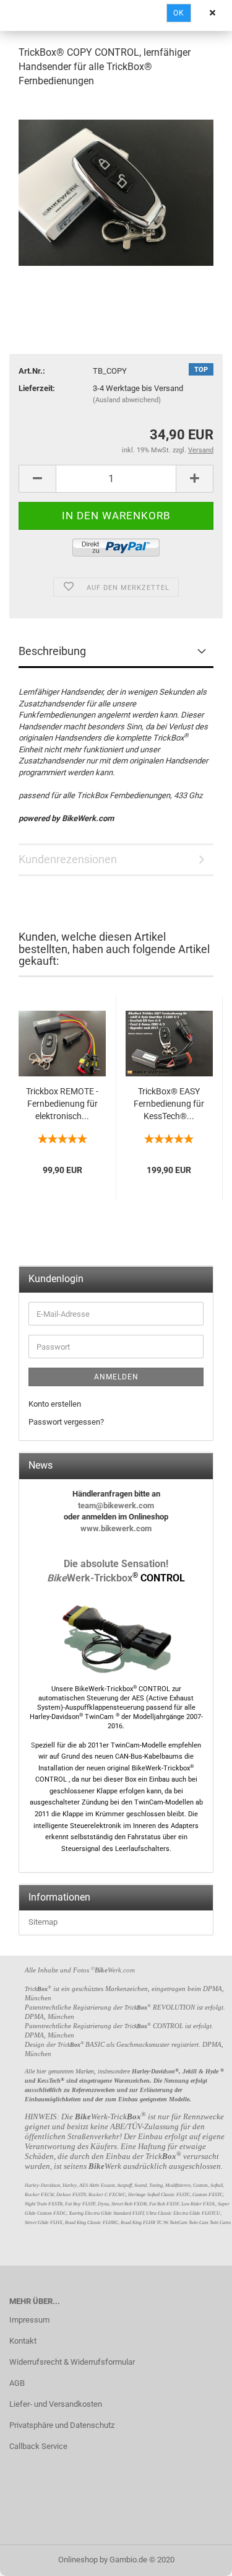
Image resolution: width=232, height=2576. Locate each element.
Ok (179, 13)
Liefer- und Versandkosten (56, 2404)
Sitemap (43, 1922)
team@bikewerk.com (116, 1506)
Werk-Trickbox (116, 1578)
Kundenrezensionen (68, 859)
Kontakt (23, 2341)
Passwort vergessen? (66, 1422)
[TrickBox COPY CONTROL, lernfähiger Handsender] (116, 192)
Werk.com (115, 1970)
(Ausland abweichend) (127, 400)
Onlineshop (78, 2560)
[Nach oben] (198, 2557)
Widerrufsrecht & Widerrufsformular (72, 2362)
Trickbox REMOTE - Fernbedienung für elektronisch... (62, 1104)
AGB (17, 2383)
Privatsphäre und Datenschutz (62, 2425)
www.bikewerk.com (116, 1528)
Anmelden (116, 1377)
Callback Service (38, 2446)
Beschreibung (52, 651)
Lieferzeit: (37, 388)
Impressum (29, 2320)
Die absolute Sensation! (116, 1564)
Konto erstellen (55, 1404)
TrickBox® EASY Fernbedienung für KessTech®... (169, 1104)
